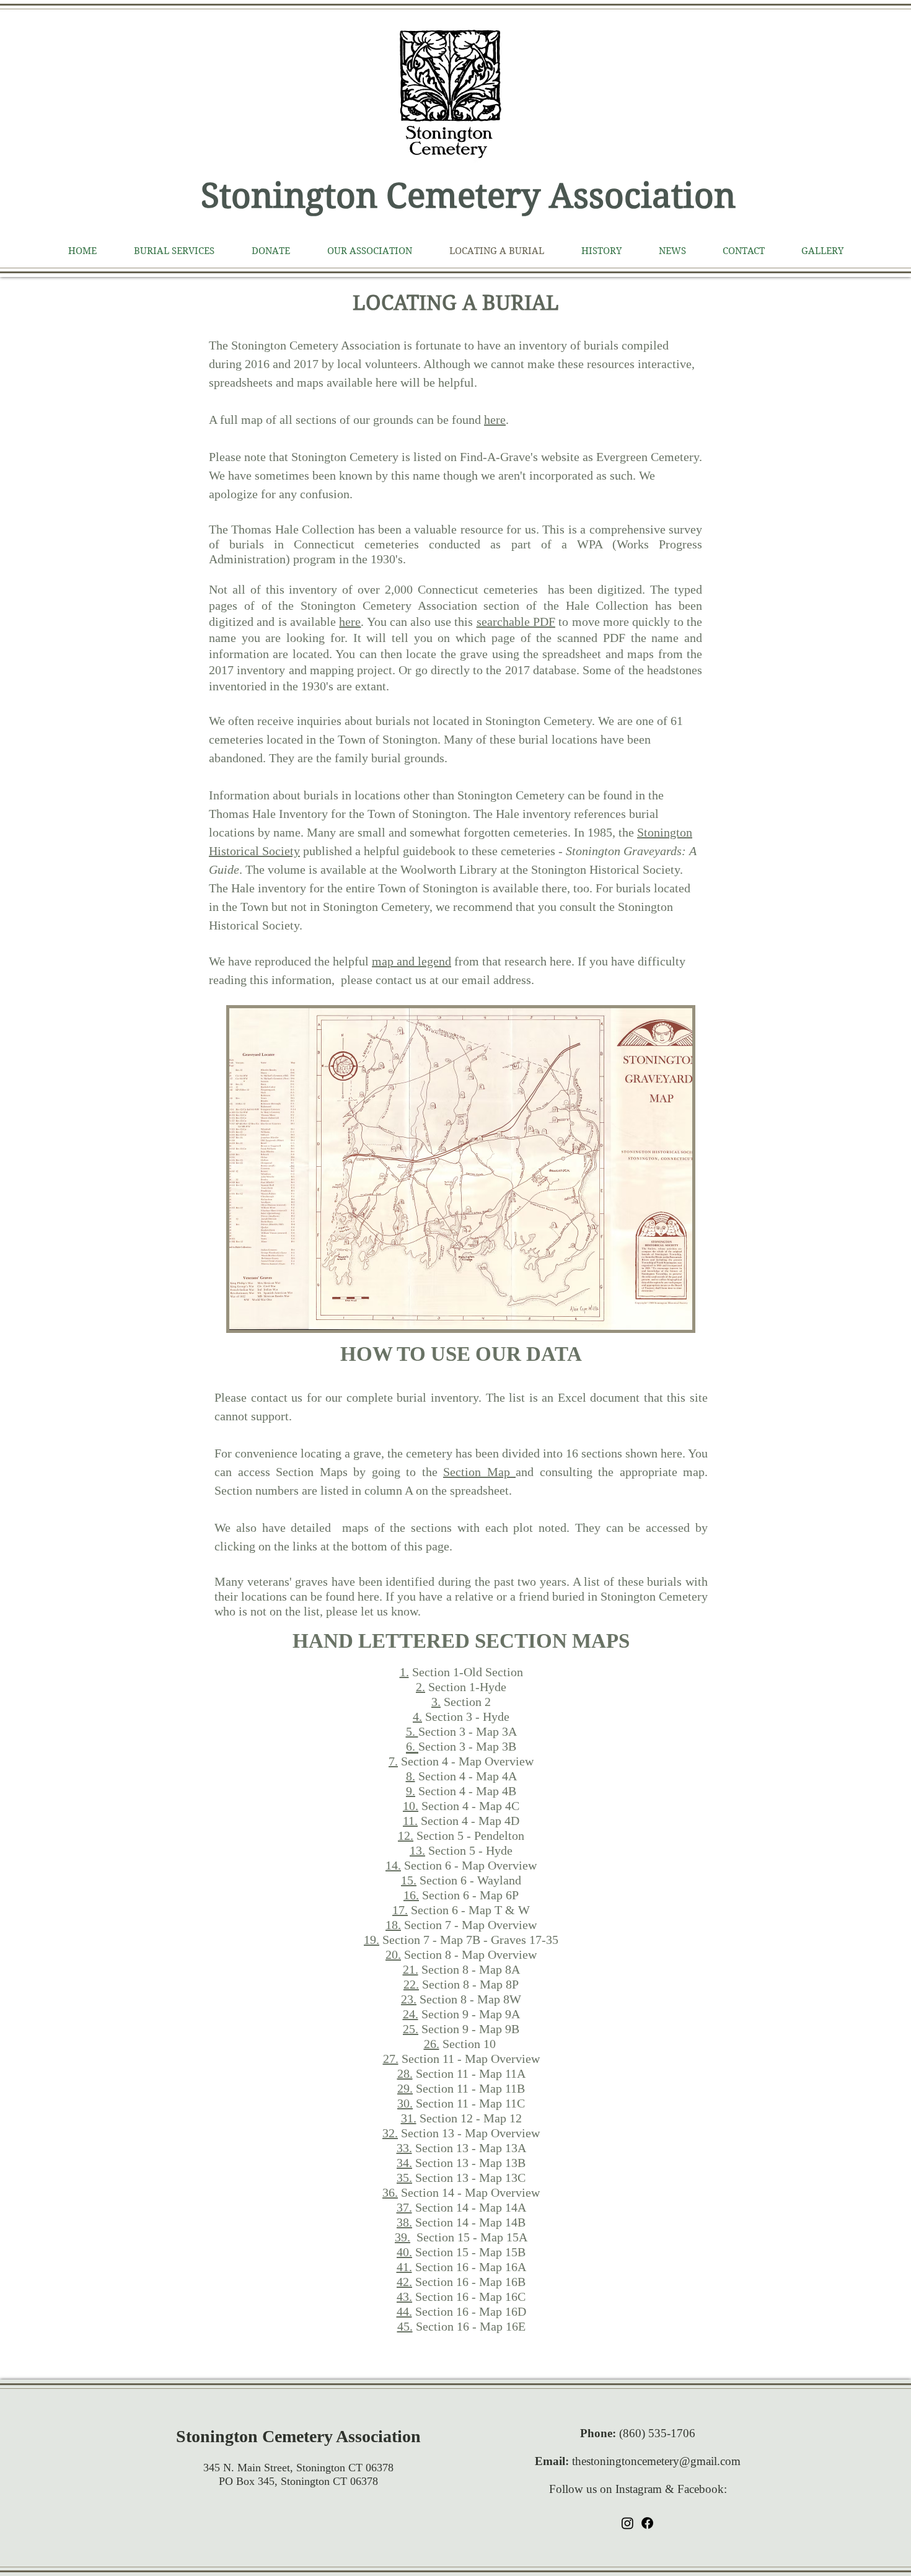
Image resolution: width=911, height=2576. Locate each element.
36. (390, 2192)
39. (403, 2237)
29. (405, 2088)
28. (405, 2073)
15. (409, 1880)
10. (411, 1806)
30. (405, 2103)
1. (404, 1672)
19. (372, 1940)
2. (420, 1687)
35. (404, 2178)
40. (404, 2252)
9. (411, 1791)
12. (406, 1835)
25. (411, 2029)
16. (411, 1895)
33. (404, 2148)
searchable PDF (516, 622)
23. (409, 1999)
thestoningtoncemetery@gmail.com (656, 2461)
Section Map (479, 1472)
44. (404, 2311)
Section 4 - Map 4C (469, 1806)
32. (390, 2133)
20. (393, 1954)
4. (417, 1717)
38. (404, 2222)
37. (404, 2207)
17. (400, 1910)
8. (411, 1776)
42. (404, 2282)
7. (393, 1761)
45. (405, 2326)
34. (404, 2163)
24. (411, 2014)
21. (411, 1969)
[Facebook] (647, 2523)
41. (404, 2267)
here (495, 420)
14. (393, 1865)
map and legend (411, 961)
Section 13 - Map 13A (469, 2148)
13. (417, 1850)
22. (411, 1984)
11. (410, 1821)
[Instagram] (627, 2523)
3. (436, 1702)
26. (432, 2044)
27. (391, 2059)
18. (393, 1925)
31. (409, 2118)
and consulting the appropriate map (610, 1472)
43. (404, 2297)
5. (412, 1731)
